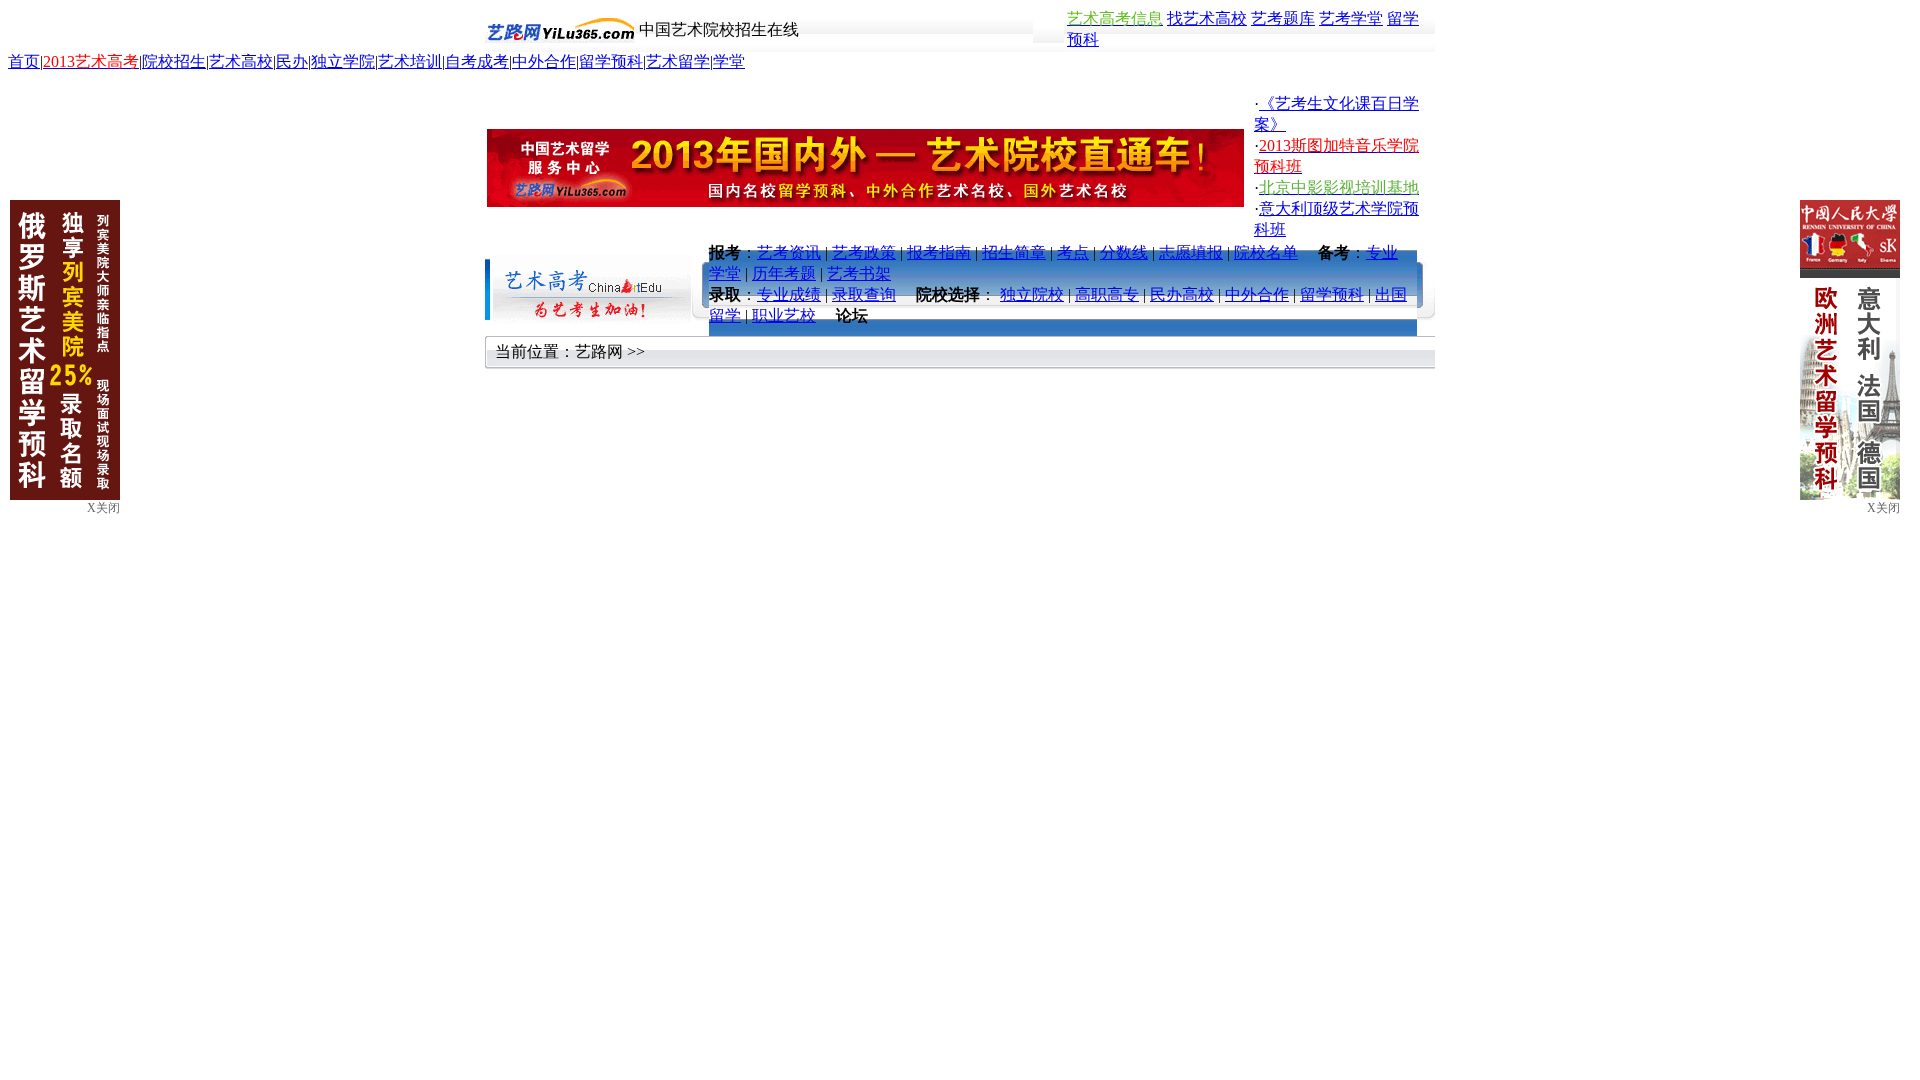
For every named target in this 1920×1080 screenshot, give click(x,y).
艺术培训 (410, 61)
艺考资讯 (789, 252)
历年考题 (784, 273)
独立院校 (1032, 294)
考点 (1073, 252)
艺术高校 (241, 61)
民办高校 (1182, 294)
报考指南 (939, 252)
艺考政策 (864, 252)
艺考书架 (859, 273)
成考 (493, 61)
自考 (461, 61)
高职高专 (1107, 294)
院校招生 (174, 61)
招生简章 (1014, 252)
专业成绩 (789, 294)
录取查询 (864, 294)
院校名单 (1266, 252)
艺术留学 (678, 61)
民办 (292, 61)
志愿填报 (1191, 252)
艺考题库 (1283, 18)
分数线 (1124, 252)
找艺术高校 (1207, 18)
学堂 (729, 61)
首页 (24, 61)
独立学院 (343, 61)
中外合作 (544, 61)
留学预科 (611, 61)
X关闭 (1883, 508)
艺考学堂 (1351, 18)
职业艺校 (784, 315)
